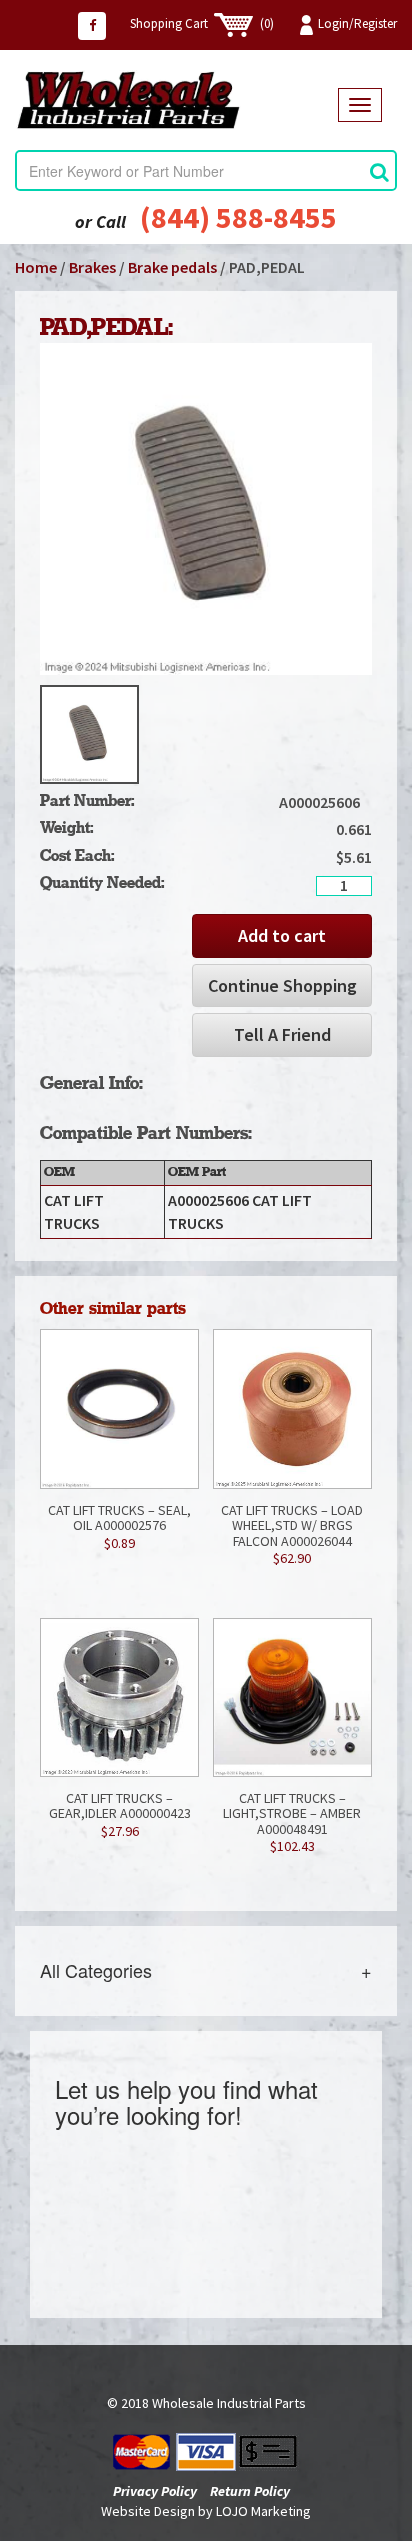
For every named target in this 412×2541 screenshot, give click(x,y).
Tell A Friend (282, 1034)
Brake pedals (172, 267)
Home (36, 267)
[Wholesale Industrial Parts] (176, 100)
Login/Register (357, 23)
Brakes (92, 267)
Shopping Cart (202, 23)
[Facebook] (92, 26)
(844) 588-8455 (238, 217)
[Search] (379, 171)
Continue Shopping (282, 985)
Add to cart (282, 935)
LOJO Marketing (263, 2511)
